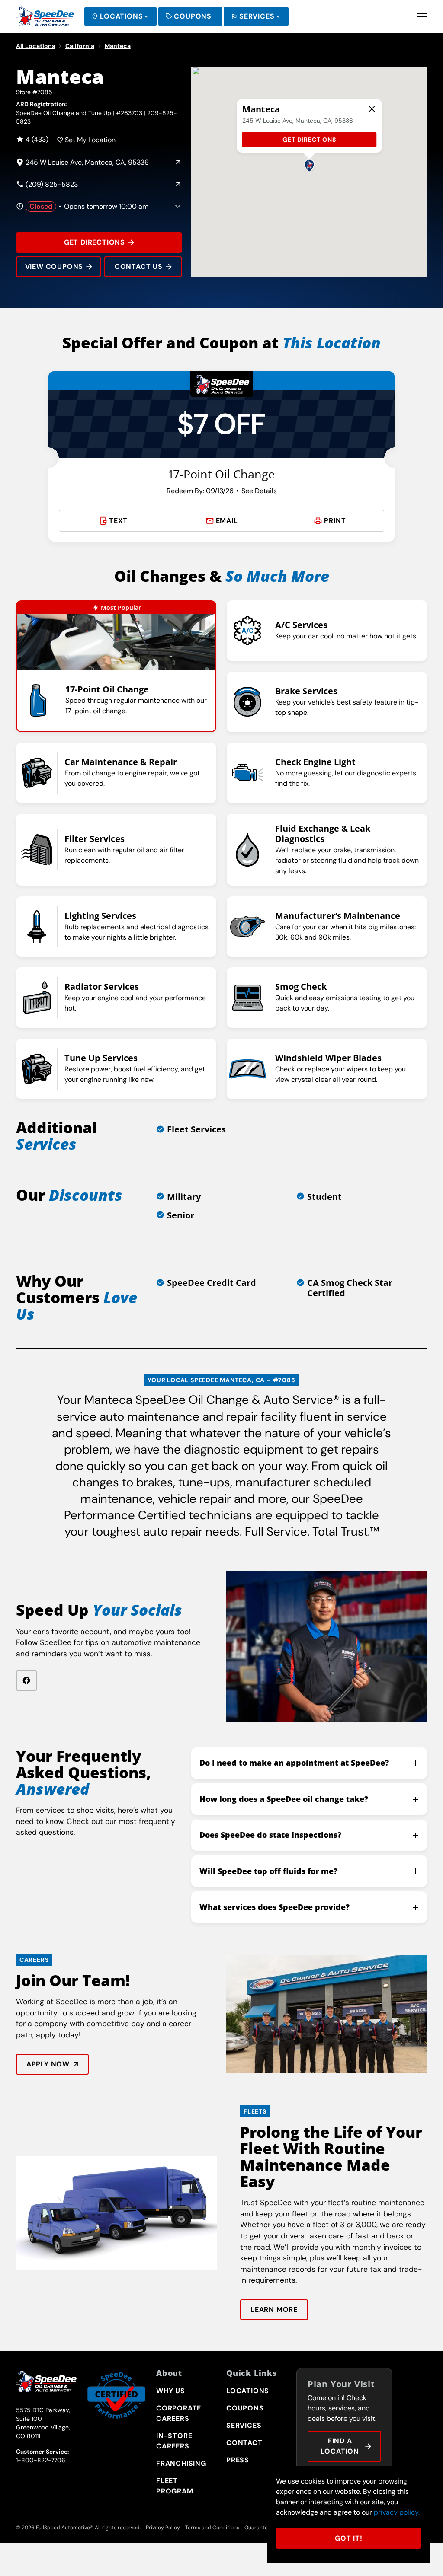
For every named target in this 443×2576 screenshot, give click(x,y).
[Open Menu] (422, 16)
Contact (244, 2443)
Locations (121, 16)
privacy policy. (397, 2512)
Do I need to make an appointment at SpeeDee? (294, 1763)
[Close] (372, 109)
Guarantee (258, 2528)
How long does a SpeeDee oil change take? (284, 1799)
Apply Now (48, 2064)
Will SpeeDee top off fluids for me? (268, 1871)
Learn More (274, 2310)
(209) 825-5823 (47, 185)
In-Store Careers (174, 2441)
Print (335, 521)
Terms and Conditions (212, 2528)
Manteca (118, 46)
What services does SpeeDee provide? (274, 1907)
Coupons (193, 16)
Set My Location (90, 140)
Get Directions (95, 242)
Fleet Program (175, 2486)
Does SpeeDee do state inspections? (270, 1835)
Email (227, 521)
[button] (309, 165)
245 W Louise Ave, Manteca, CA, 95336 (82, 163)
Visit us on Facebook (26, 1680)
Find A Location (340, 2446)
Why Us (171, 2391)
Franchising (181, 2463)
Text (118, 521)
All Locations (35, 46)
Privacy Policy (163, 2528)
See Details (259, 491)
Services (257, 16)
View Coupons (54, 266)
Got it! (349, 2538)
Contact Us (139, 266)
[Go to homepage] (45, 16)
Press (238, 2460)
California (80, 46)
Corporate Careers (179, 2413)
